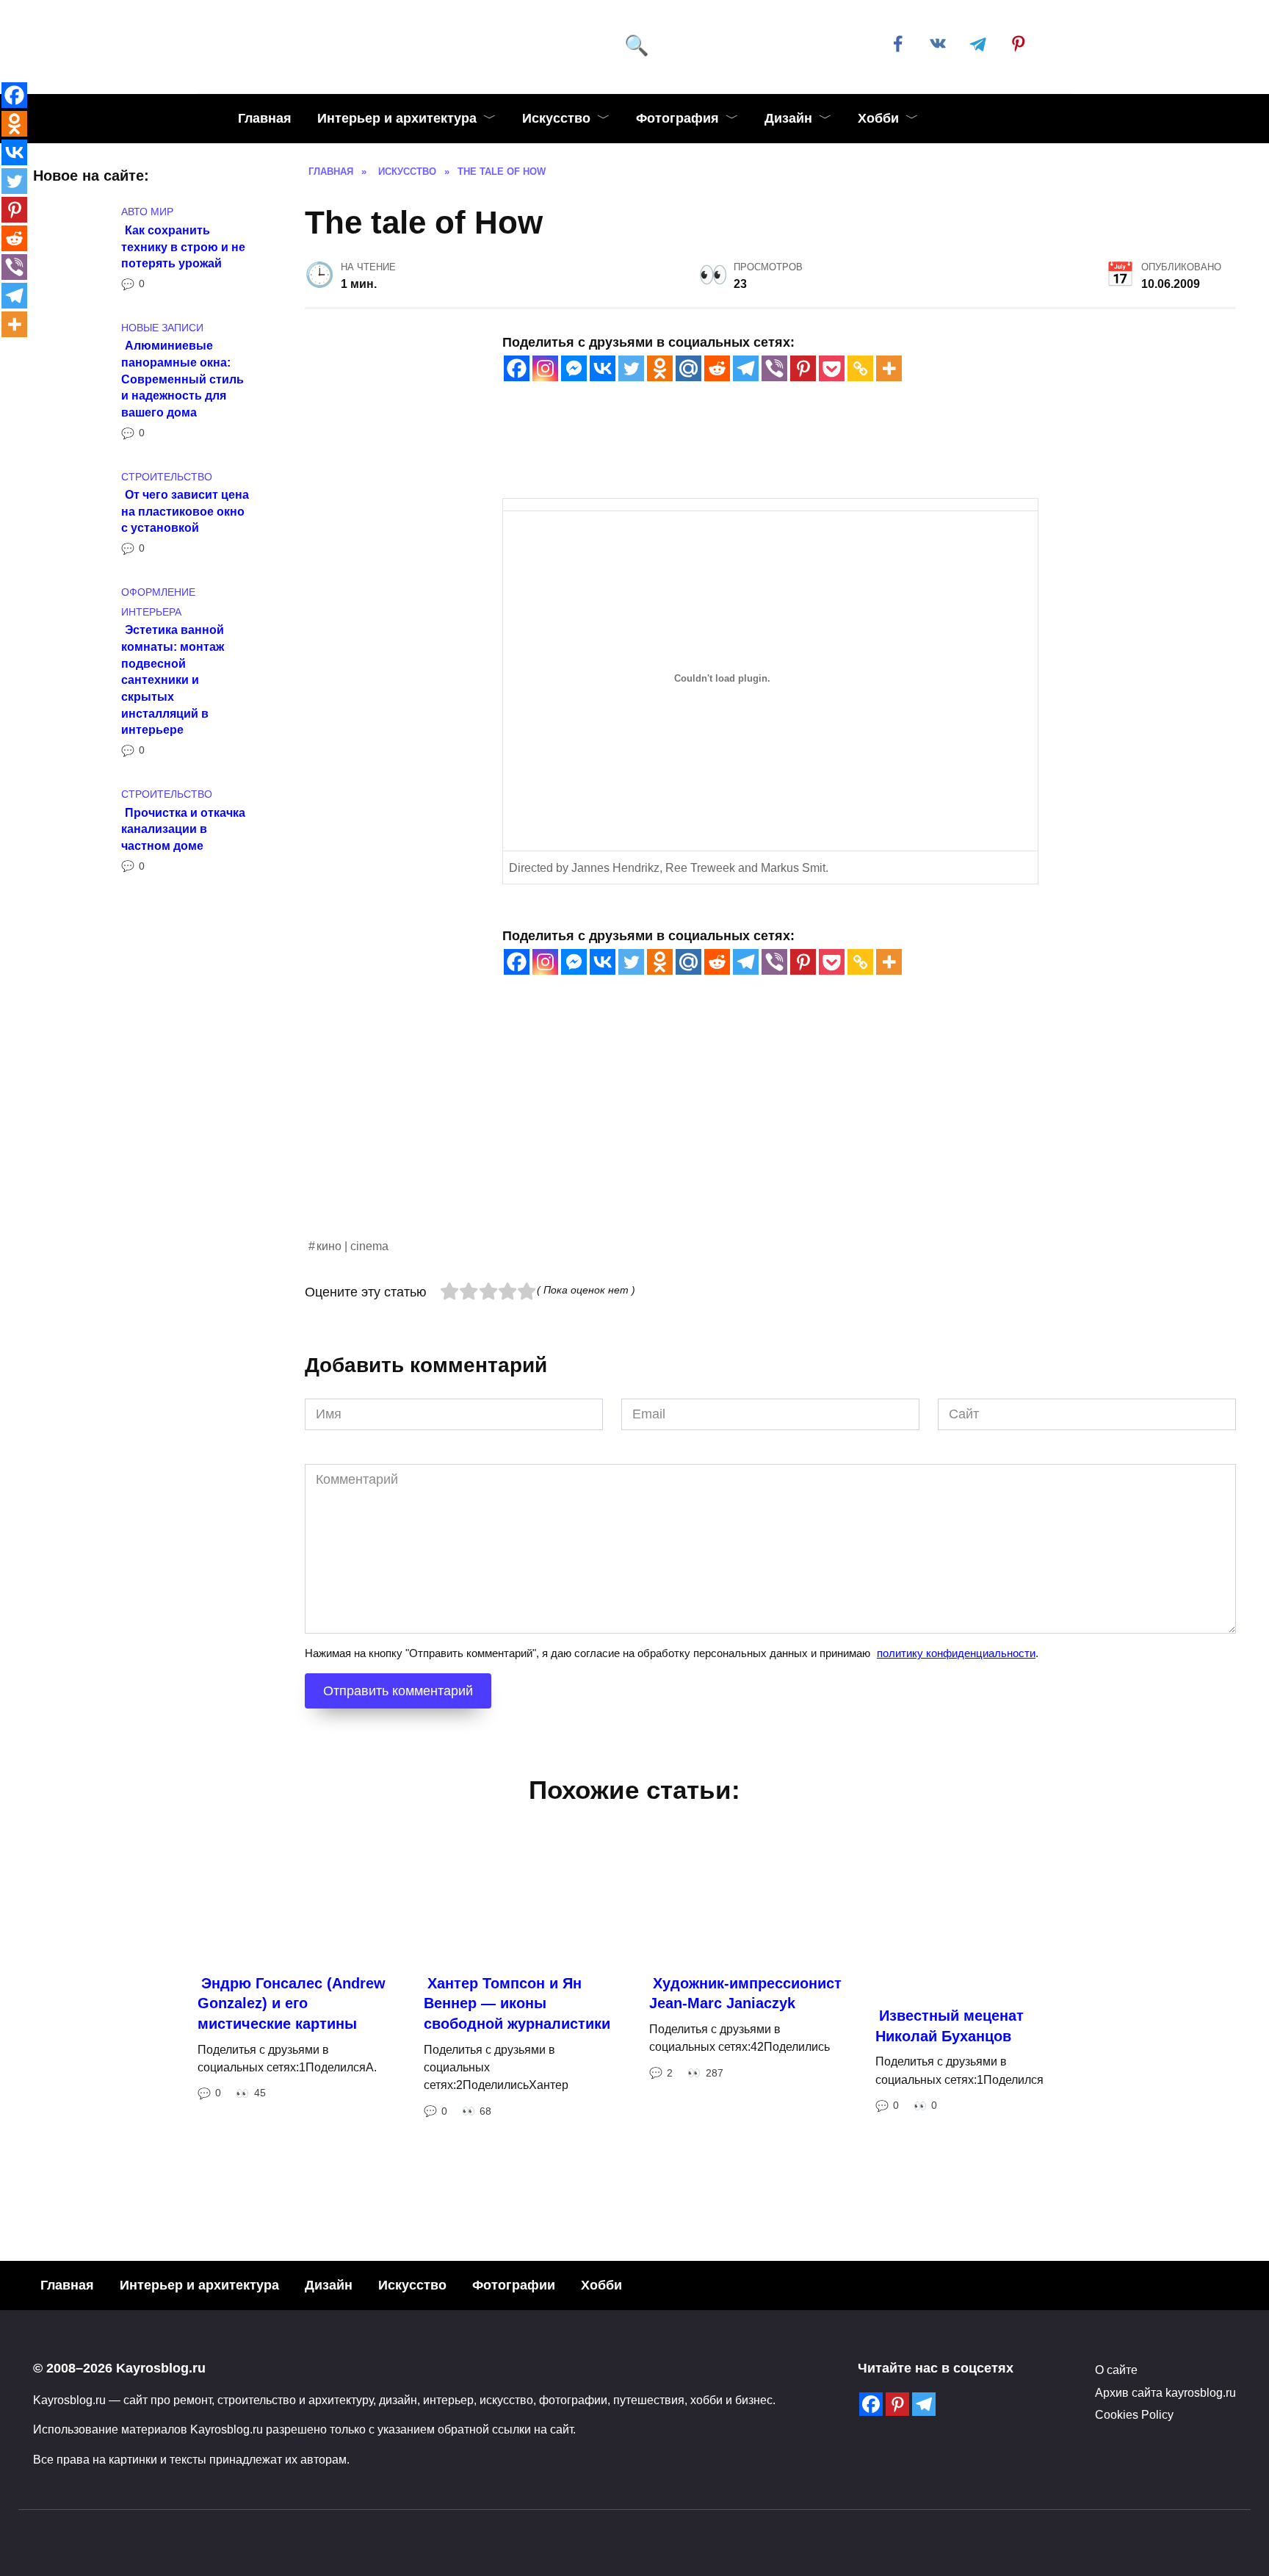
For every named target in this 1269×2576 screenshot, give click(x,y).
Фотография (677, 118)
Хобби (878, 118)
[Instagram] (545, 368)
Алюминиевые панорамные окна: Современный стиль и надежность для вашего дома (182, 379)
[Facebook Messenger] (574, 368)
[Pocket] (832, 368)
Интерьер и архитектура (397, 118)
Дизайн (788, 118)
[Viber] (774, 368)
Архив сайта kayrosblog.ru (1165, 2392)
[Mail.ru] (688, 368)
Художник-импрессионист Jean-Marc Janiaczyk (745, 1994)
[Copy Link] (860, 368)
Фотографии (514, 2285)
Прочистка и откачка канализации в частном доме (183, 828)
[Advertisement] (745, 1133)
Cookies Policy (1134, 2414)
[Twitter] (631, 368)
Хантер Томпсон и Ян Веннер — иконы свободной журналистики (517, 2003)
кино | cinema (352, 1246)
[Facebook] (517, 368)
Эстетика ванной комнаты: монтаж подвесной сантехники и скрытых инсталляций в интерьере (173, 679)
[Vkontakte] (603, 368)
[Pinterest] (803, 368)
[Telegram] (746, 368)
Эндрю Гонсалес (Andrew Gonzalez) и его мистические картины (292, 2003)
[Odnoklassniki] (660, 368)
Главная (265, 118)
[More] (889, 368)
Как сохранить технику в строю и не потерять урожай (183, 246)
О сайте (1116, 2370)
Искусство (556, 118)
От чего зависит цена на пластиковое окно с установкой (185, 511)
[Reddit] (717, 368)
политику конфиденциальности (956, 1653)
